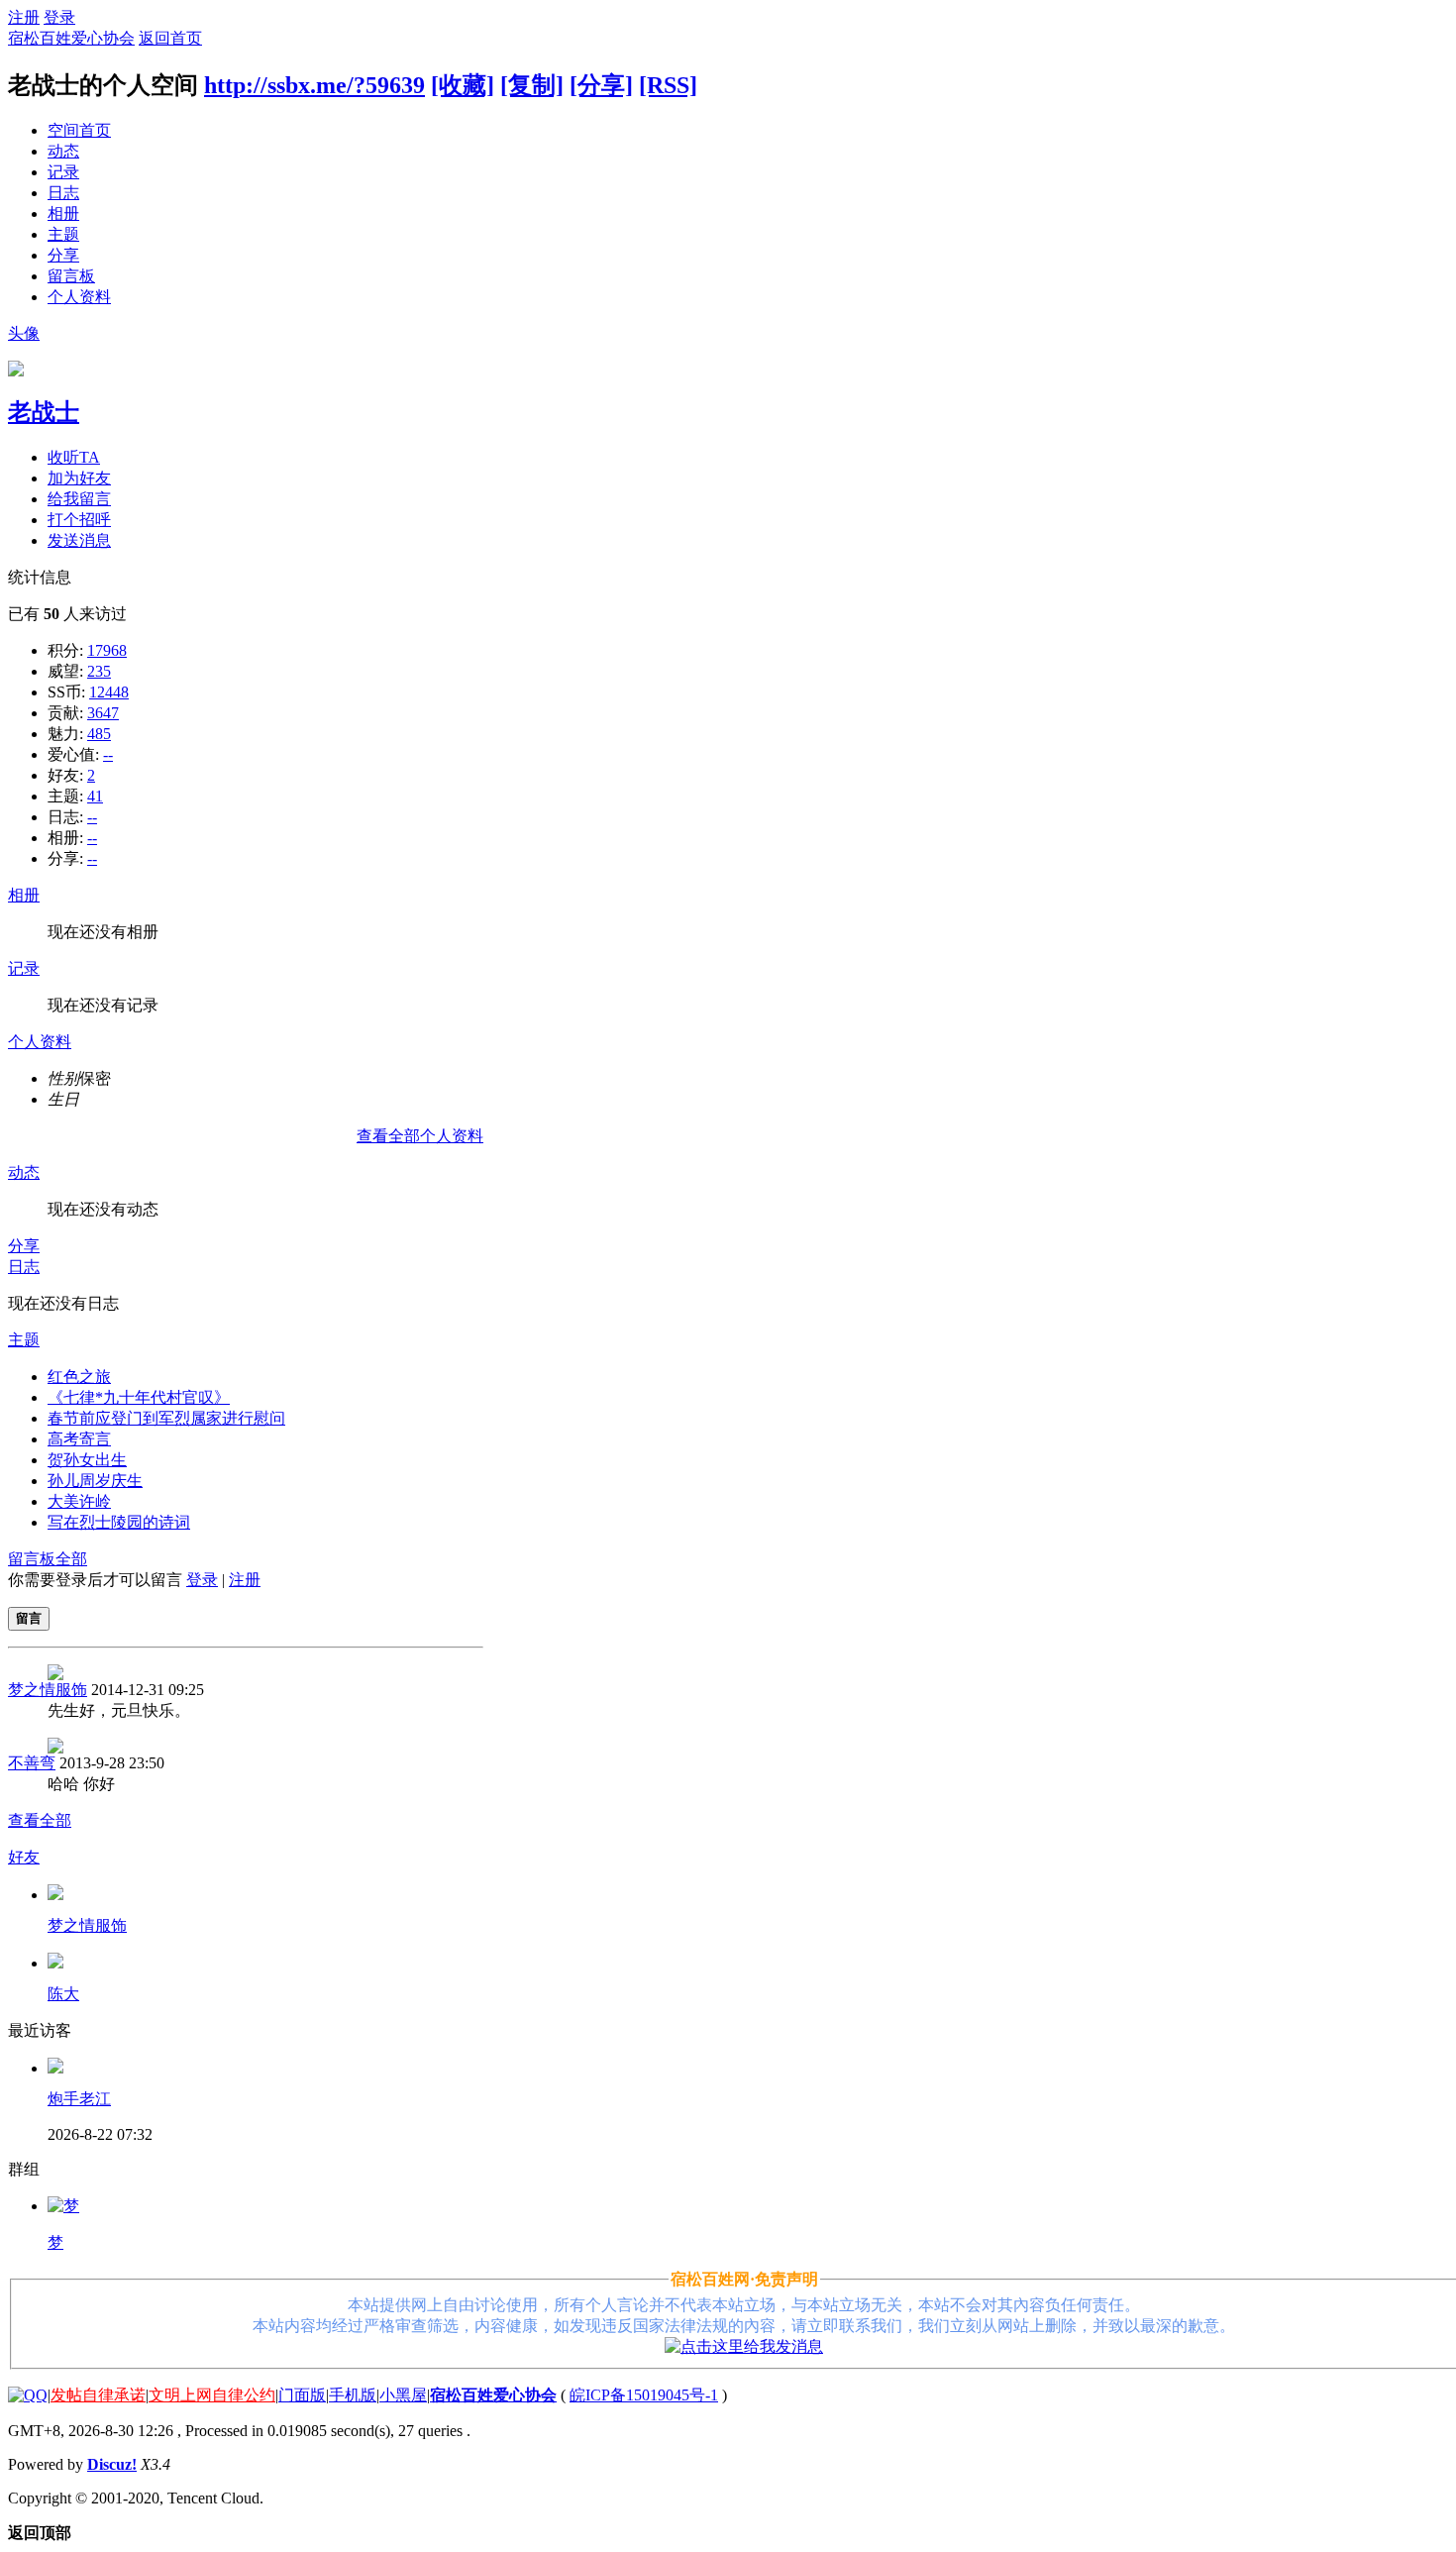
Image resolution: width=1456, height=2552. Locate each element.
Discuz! (112, 2464)
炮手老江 (79, 2099)
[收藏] (463, 85)
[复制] (532, 85)
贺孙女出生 (87, 1460)
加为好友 (79, 478)
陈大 (63, 1994)
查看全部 (40, 1820)
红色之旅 (79, 1377)
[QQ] (28, 2395)
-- (108, 754)
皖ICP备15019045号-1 (644, 2395)
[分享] (601, 85)
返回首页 (170, 38)
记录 (63, 172)
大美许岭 (79, 1501)
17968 (107, 650)
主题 (63, 234)
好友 (24, 1857)
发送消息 (79, 540)
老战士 (44, 412)
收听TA (74, 457)
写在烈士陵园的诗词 (119, 1522)
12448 (109, 692)
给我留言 (79, 499)
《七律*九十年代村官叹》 (139, 1397)
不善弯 (32, 1763)
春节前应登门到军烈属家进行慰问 (166, 1418)
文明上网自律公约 (212, 2395)
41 (95, 796)
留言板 (71, 276)
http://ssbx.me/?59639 (314, 85)
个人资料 (79, 297)
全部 (71, 1559)
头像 (24, 333)
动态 (63, 151)
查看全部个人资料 (420, 1136)
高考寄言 (79, 1439)
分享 (63, 255)
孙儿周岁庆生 (95, 1481)
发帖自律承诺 (98, 2395)
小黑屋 (403, 2395)
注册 (24, 17)
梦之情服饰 (48, 1690)
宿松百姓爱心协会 (71, 38)
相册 (63, 213)
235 (99, 671)
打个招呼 (79, 520)
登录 (59, 17)
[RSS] (668, 85)
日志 (63, 193)
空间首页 (79, 130)
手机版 (353, 2395)
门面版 (302, 2395)
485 (99, 734)
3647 (103, 713)
